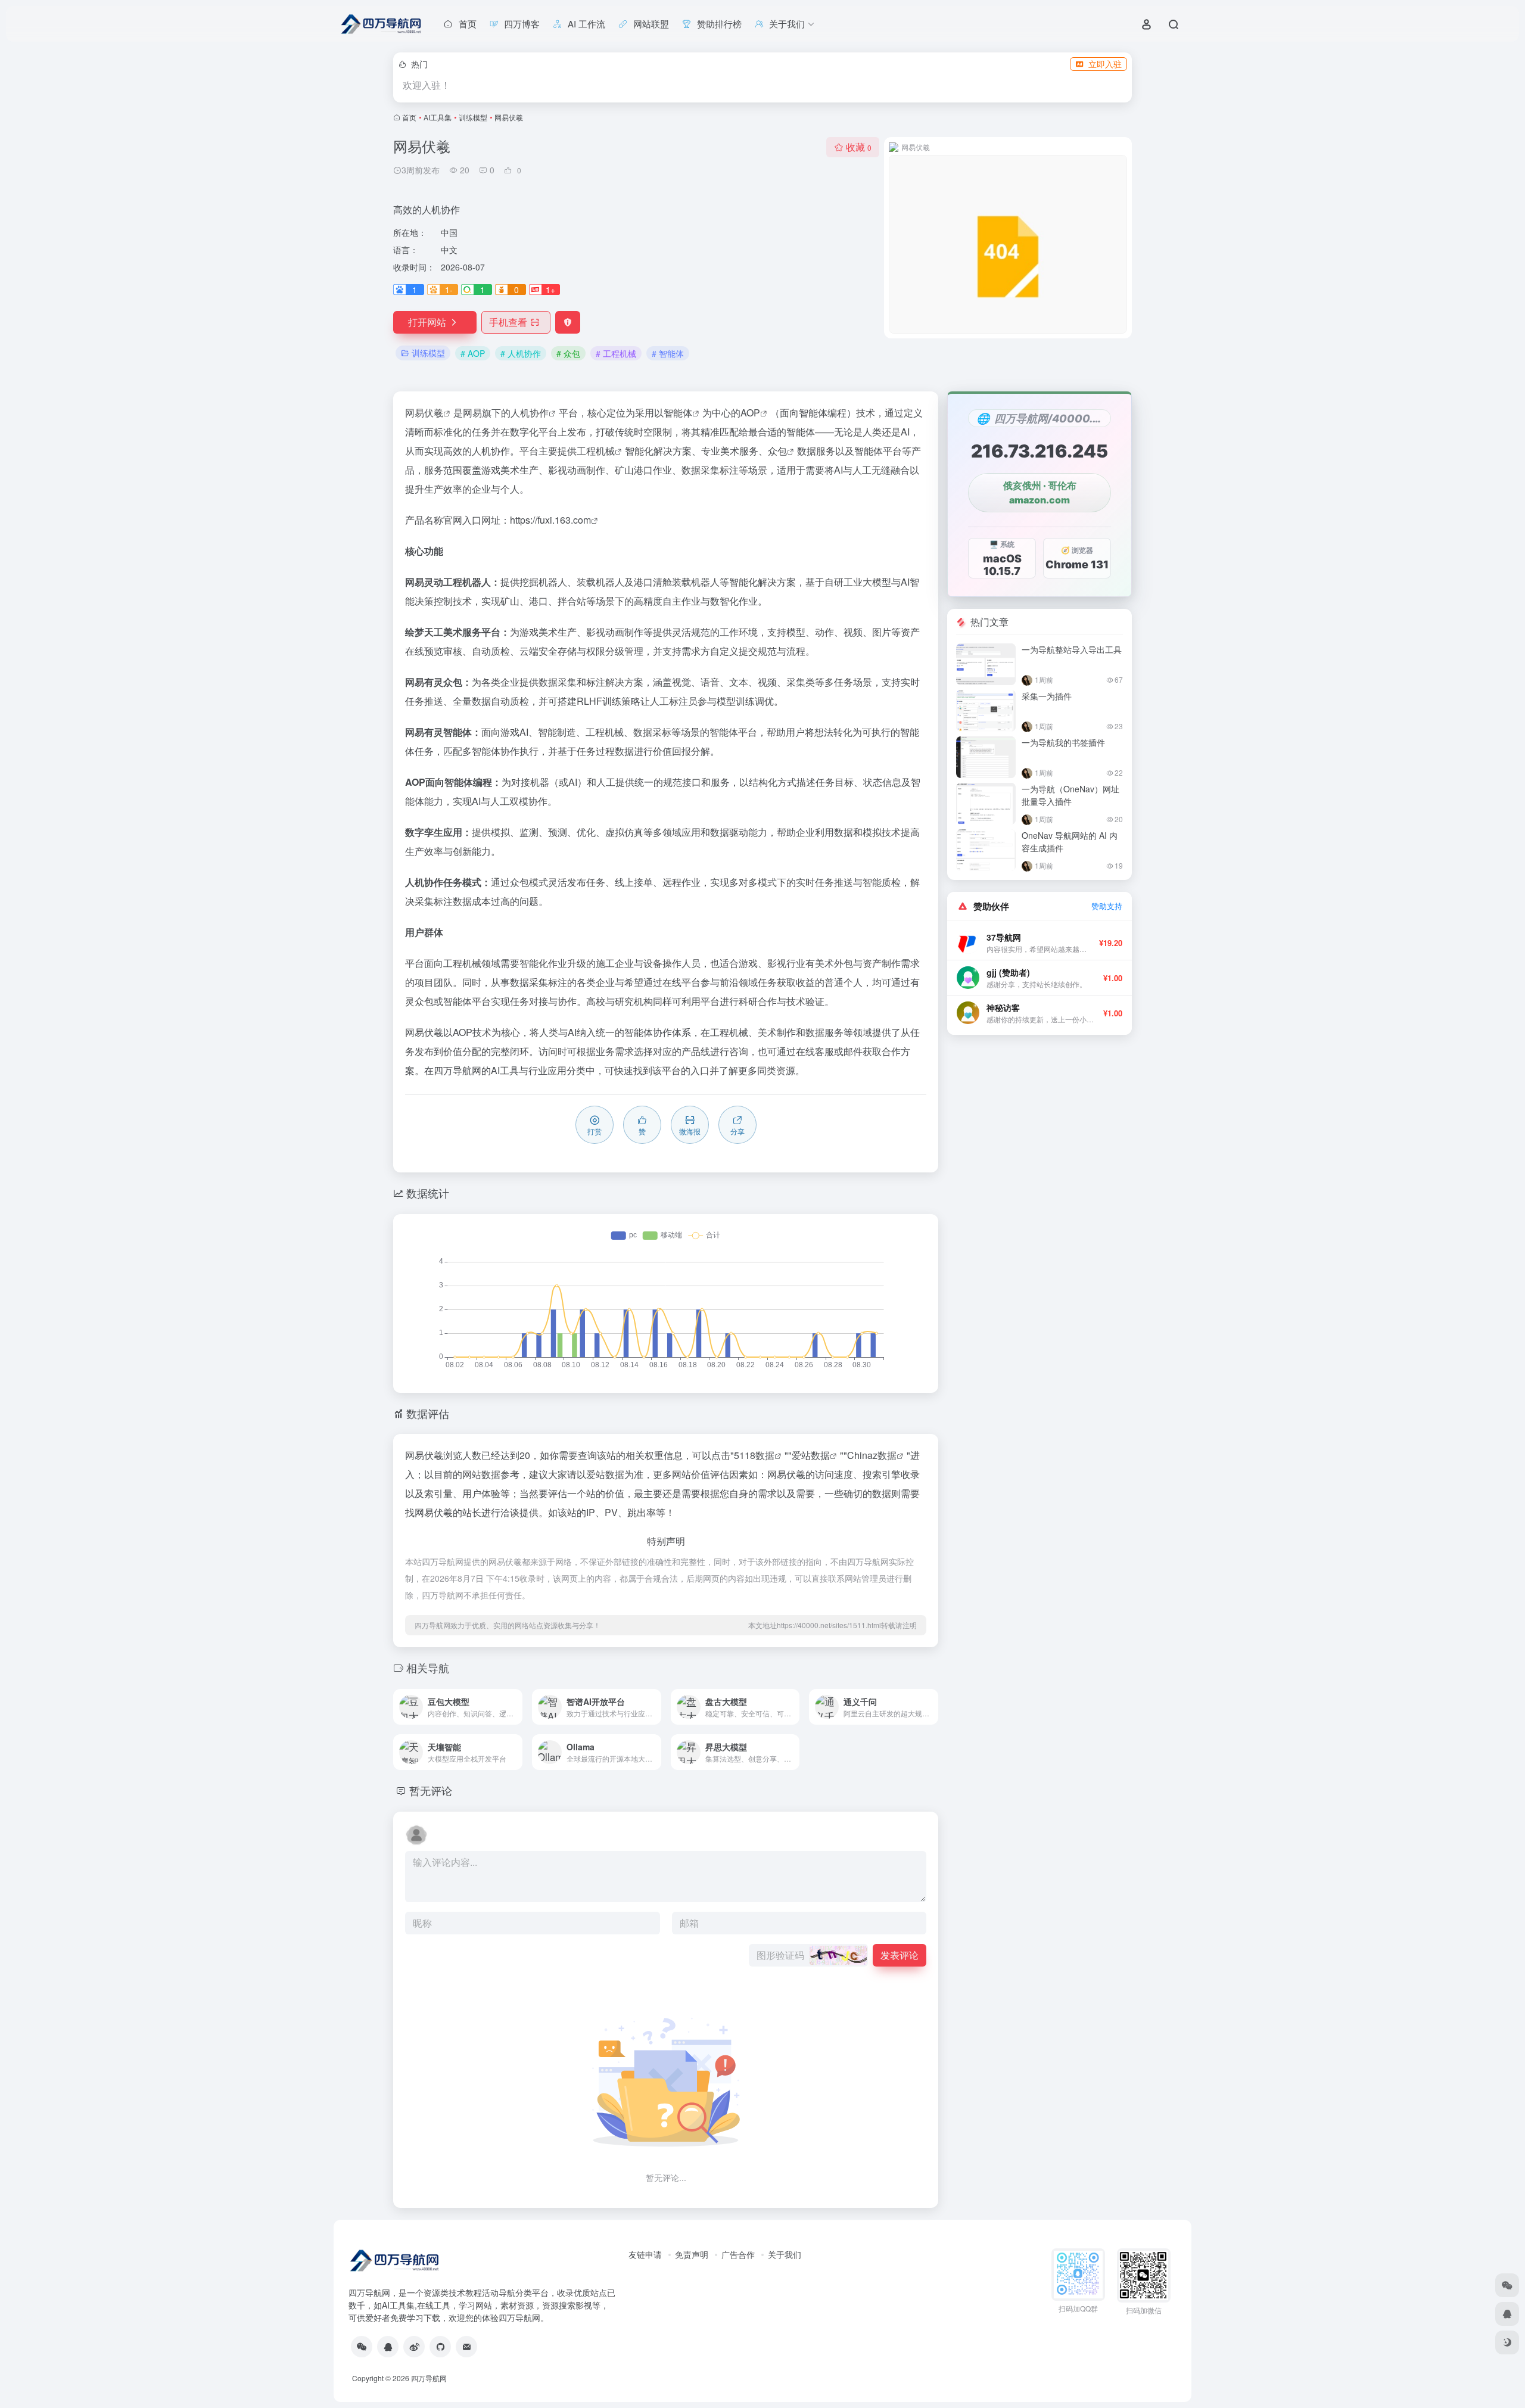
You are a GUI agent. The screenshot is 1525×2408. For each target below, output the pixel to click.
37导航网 (1004, 937)
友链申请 (645, 2254)
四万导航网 (457, 1070)
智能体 (678, 413)
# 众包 (568, 353)
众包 (777, 451)
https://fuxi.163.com (550, 520)
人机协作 (530, 413)
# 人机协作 (521, 353)
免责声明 (692, 2254)
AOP (750, 413)
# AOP (473, 353)
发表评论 (900, 1955)
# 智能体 (668, 353)
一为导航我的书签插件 (1063, 742)
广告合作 (738, 2254)
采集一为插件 (1047, 696)
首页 (409, 117)
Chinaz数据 (872, 1455)
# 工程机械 (616, 353)
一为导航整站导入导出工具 (1072, 649)
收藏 (859, 147)
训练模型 (473, 117)
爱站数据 (811, 1455)
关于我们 (785, 2254)
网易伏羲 (424, 413)
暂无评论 (431, 1790)
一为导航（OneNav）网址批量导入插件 (1070, 795)
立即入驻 (1105, 64)
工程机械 (596, 451)
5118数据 (754, 1455)
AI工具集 (438, 117)
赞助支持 (1107, 906)
